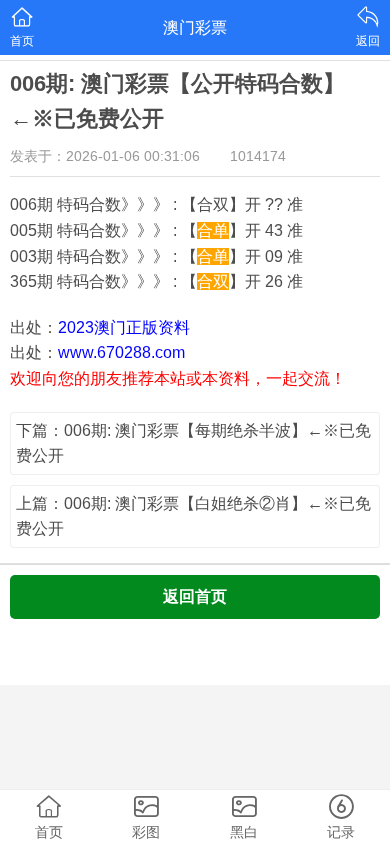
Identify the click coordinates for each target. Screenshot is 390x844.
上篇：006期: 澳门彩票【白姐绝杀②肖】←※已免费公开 (193, 516)
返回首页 (195, 596)
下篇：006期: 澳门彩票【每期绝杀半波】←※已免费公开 (193, 443)
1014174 (258, 156)
